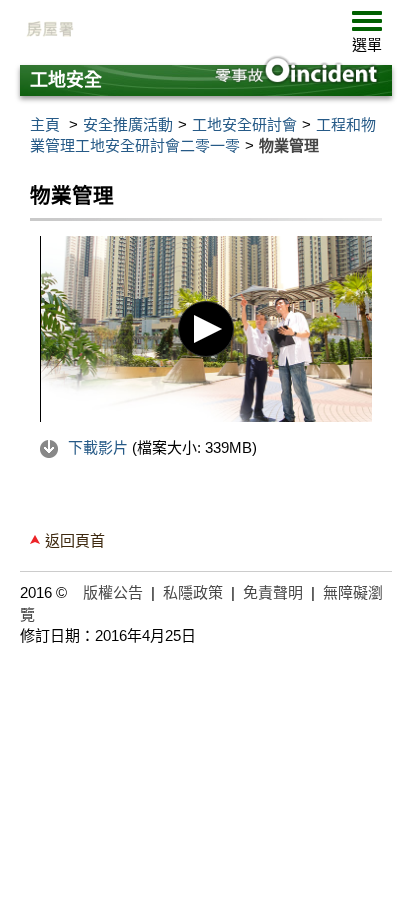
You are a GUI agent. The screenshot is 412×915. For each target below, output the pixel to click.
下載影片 (98, 447)
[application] (206, 329)
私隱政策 (193, 592)
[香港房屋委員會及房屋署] (170, 30)
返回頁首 (75, 540)
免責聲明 (273, 592)
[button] (367, 36)
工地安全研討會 (244, 124)
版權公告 (113, 592)
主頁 (45, 124)
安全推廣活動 (128, 124)
